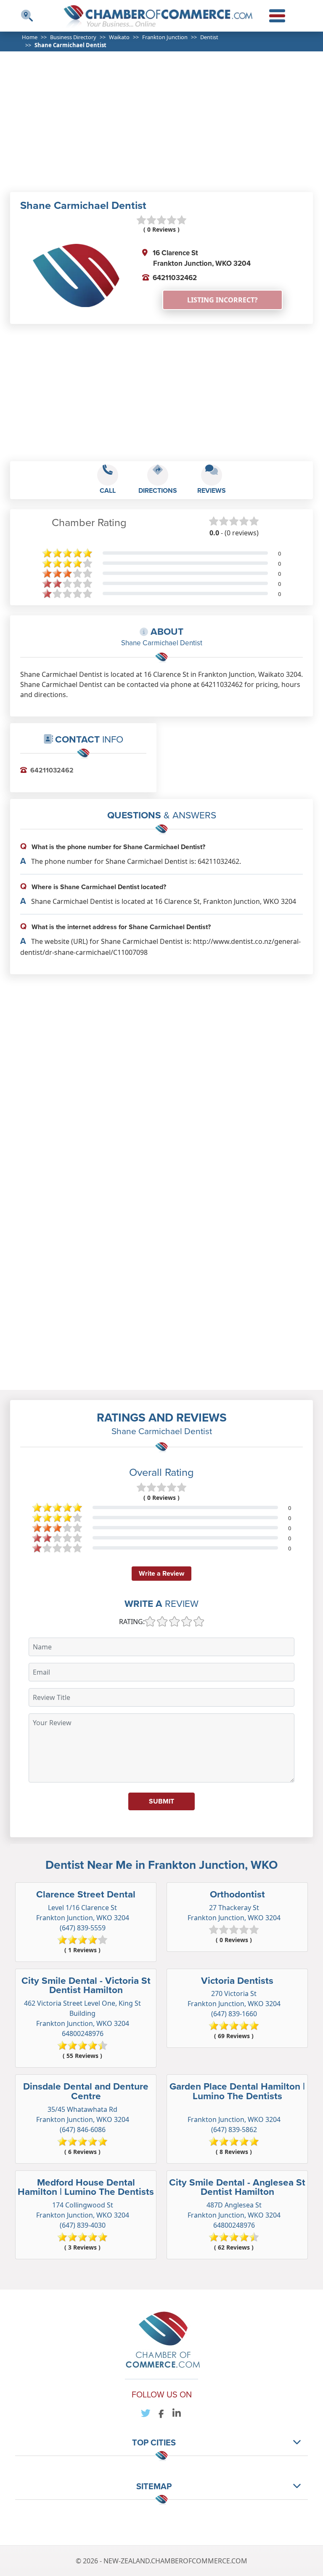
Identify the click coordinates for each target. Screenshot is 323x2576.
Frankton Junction (165, 37)
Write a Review (161, 1573)
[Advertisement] (171, 127)
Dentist (209, 37)
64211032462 (175, 278)
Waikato (119, 37)
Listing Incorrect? (222, 300)
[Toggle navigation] (27, 16)
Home (30, 37)
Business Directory (73, 37)
